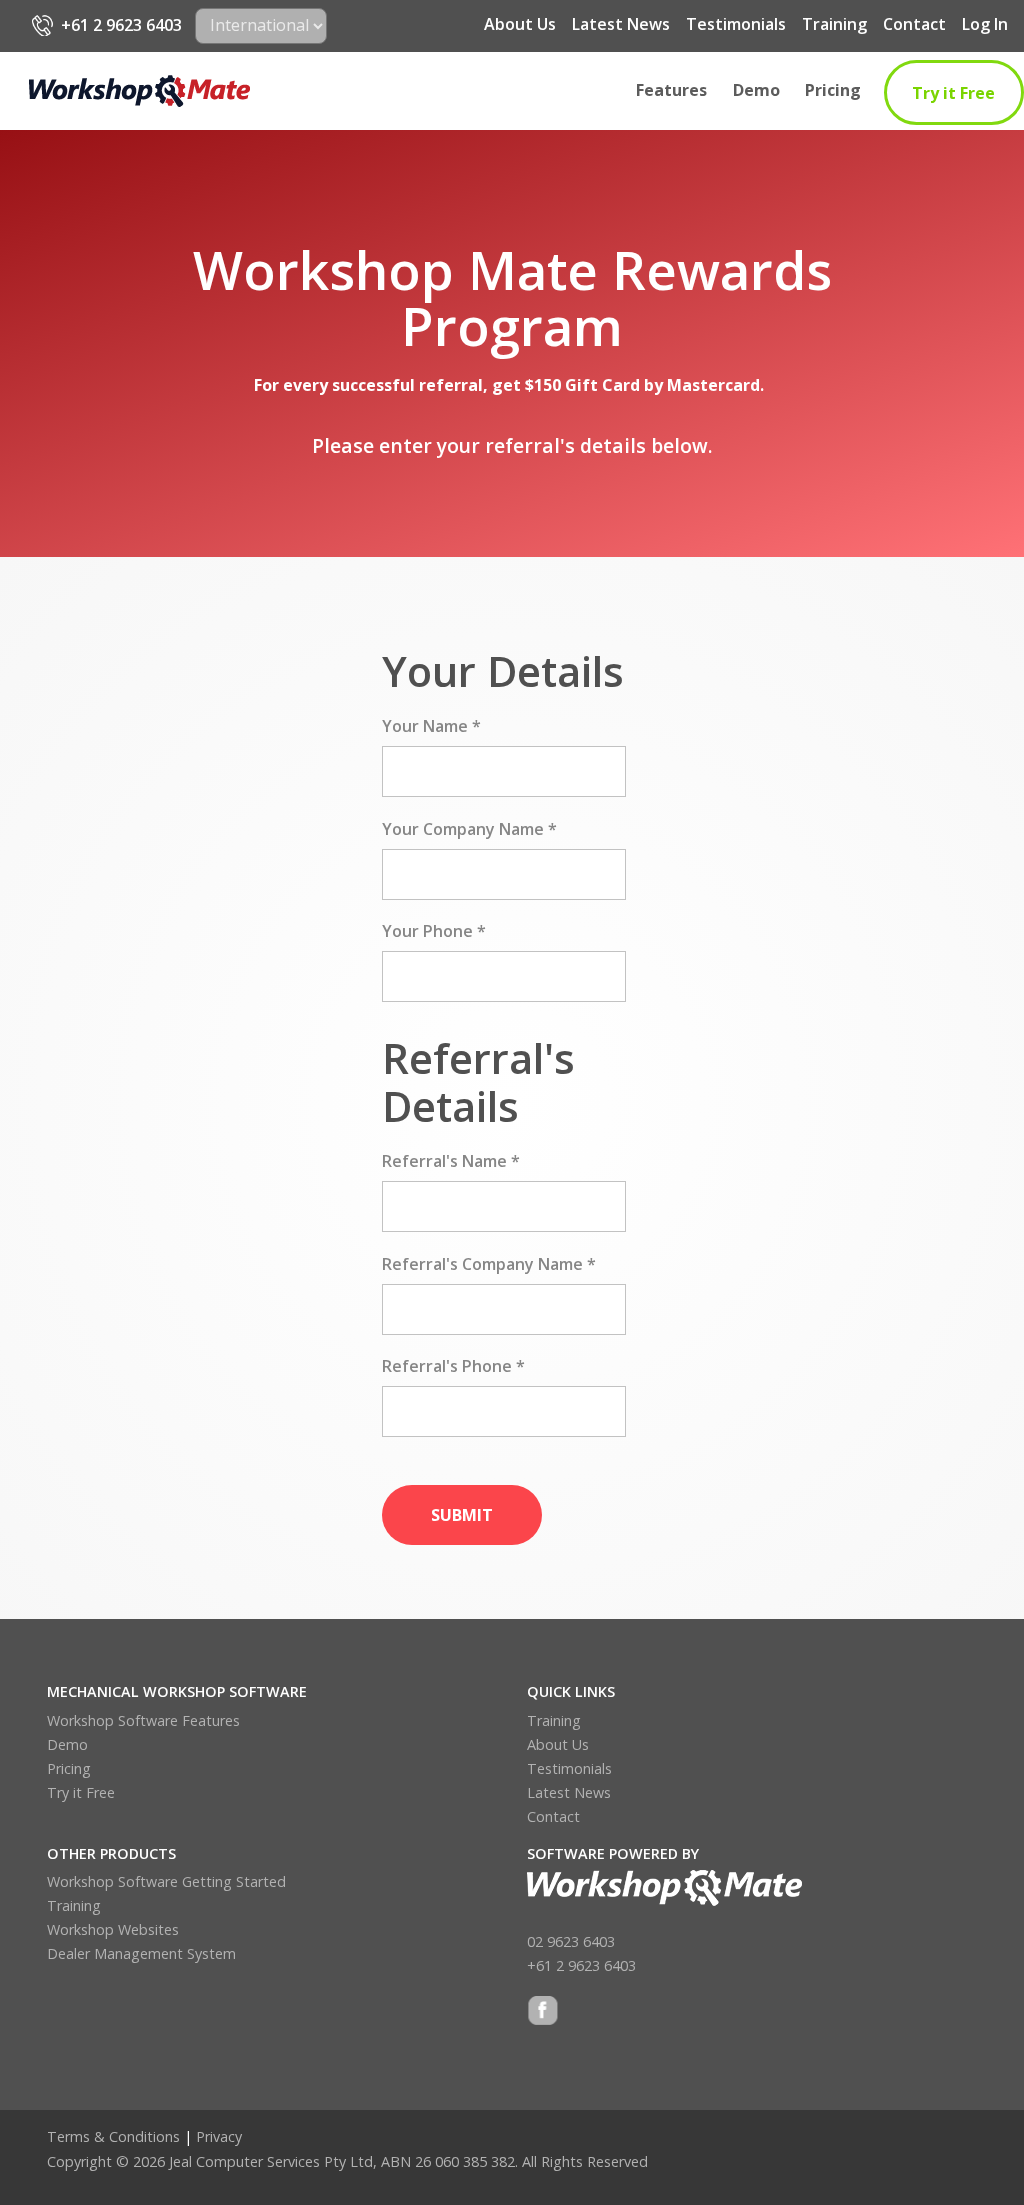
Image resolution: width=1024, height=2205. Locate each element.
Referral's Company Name (489, 1264)
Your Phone (434, 931)
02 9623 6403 (571, 1941)
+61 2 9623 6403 (121, 25)
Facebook (543, 2012)
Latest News (621, 24)
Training (834, 24)
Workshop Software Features (143, 1720)
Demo (756, 90)
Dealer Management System (141, 1953)
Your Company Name (469, 829)
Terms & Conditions (113, 2136)
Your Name (431, 726)
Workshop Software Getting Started (166, 1881)
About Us (520, 24)
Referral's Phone (453, 1366)
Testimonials (736, 24)
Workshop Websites (113, 1929)
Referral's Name (451, 1161)
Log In (985, 24)
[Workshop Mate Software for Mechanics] (139, 91)
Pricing (833, 90)
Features (671, 90)
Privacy (219, 2136)
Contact (914, 24)
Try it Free (953, 93)
